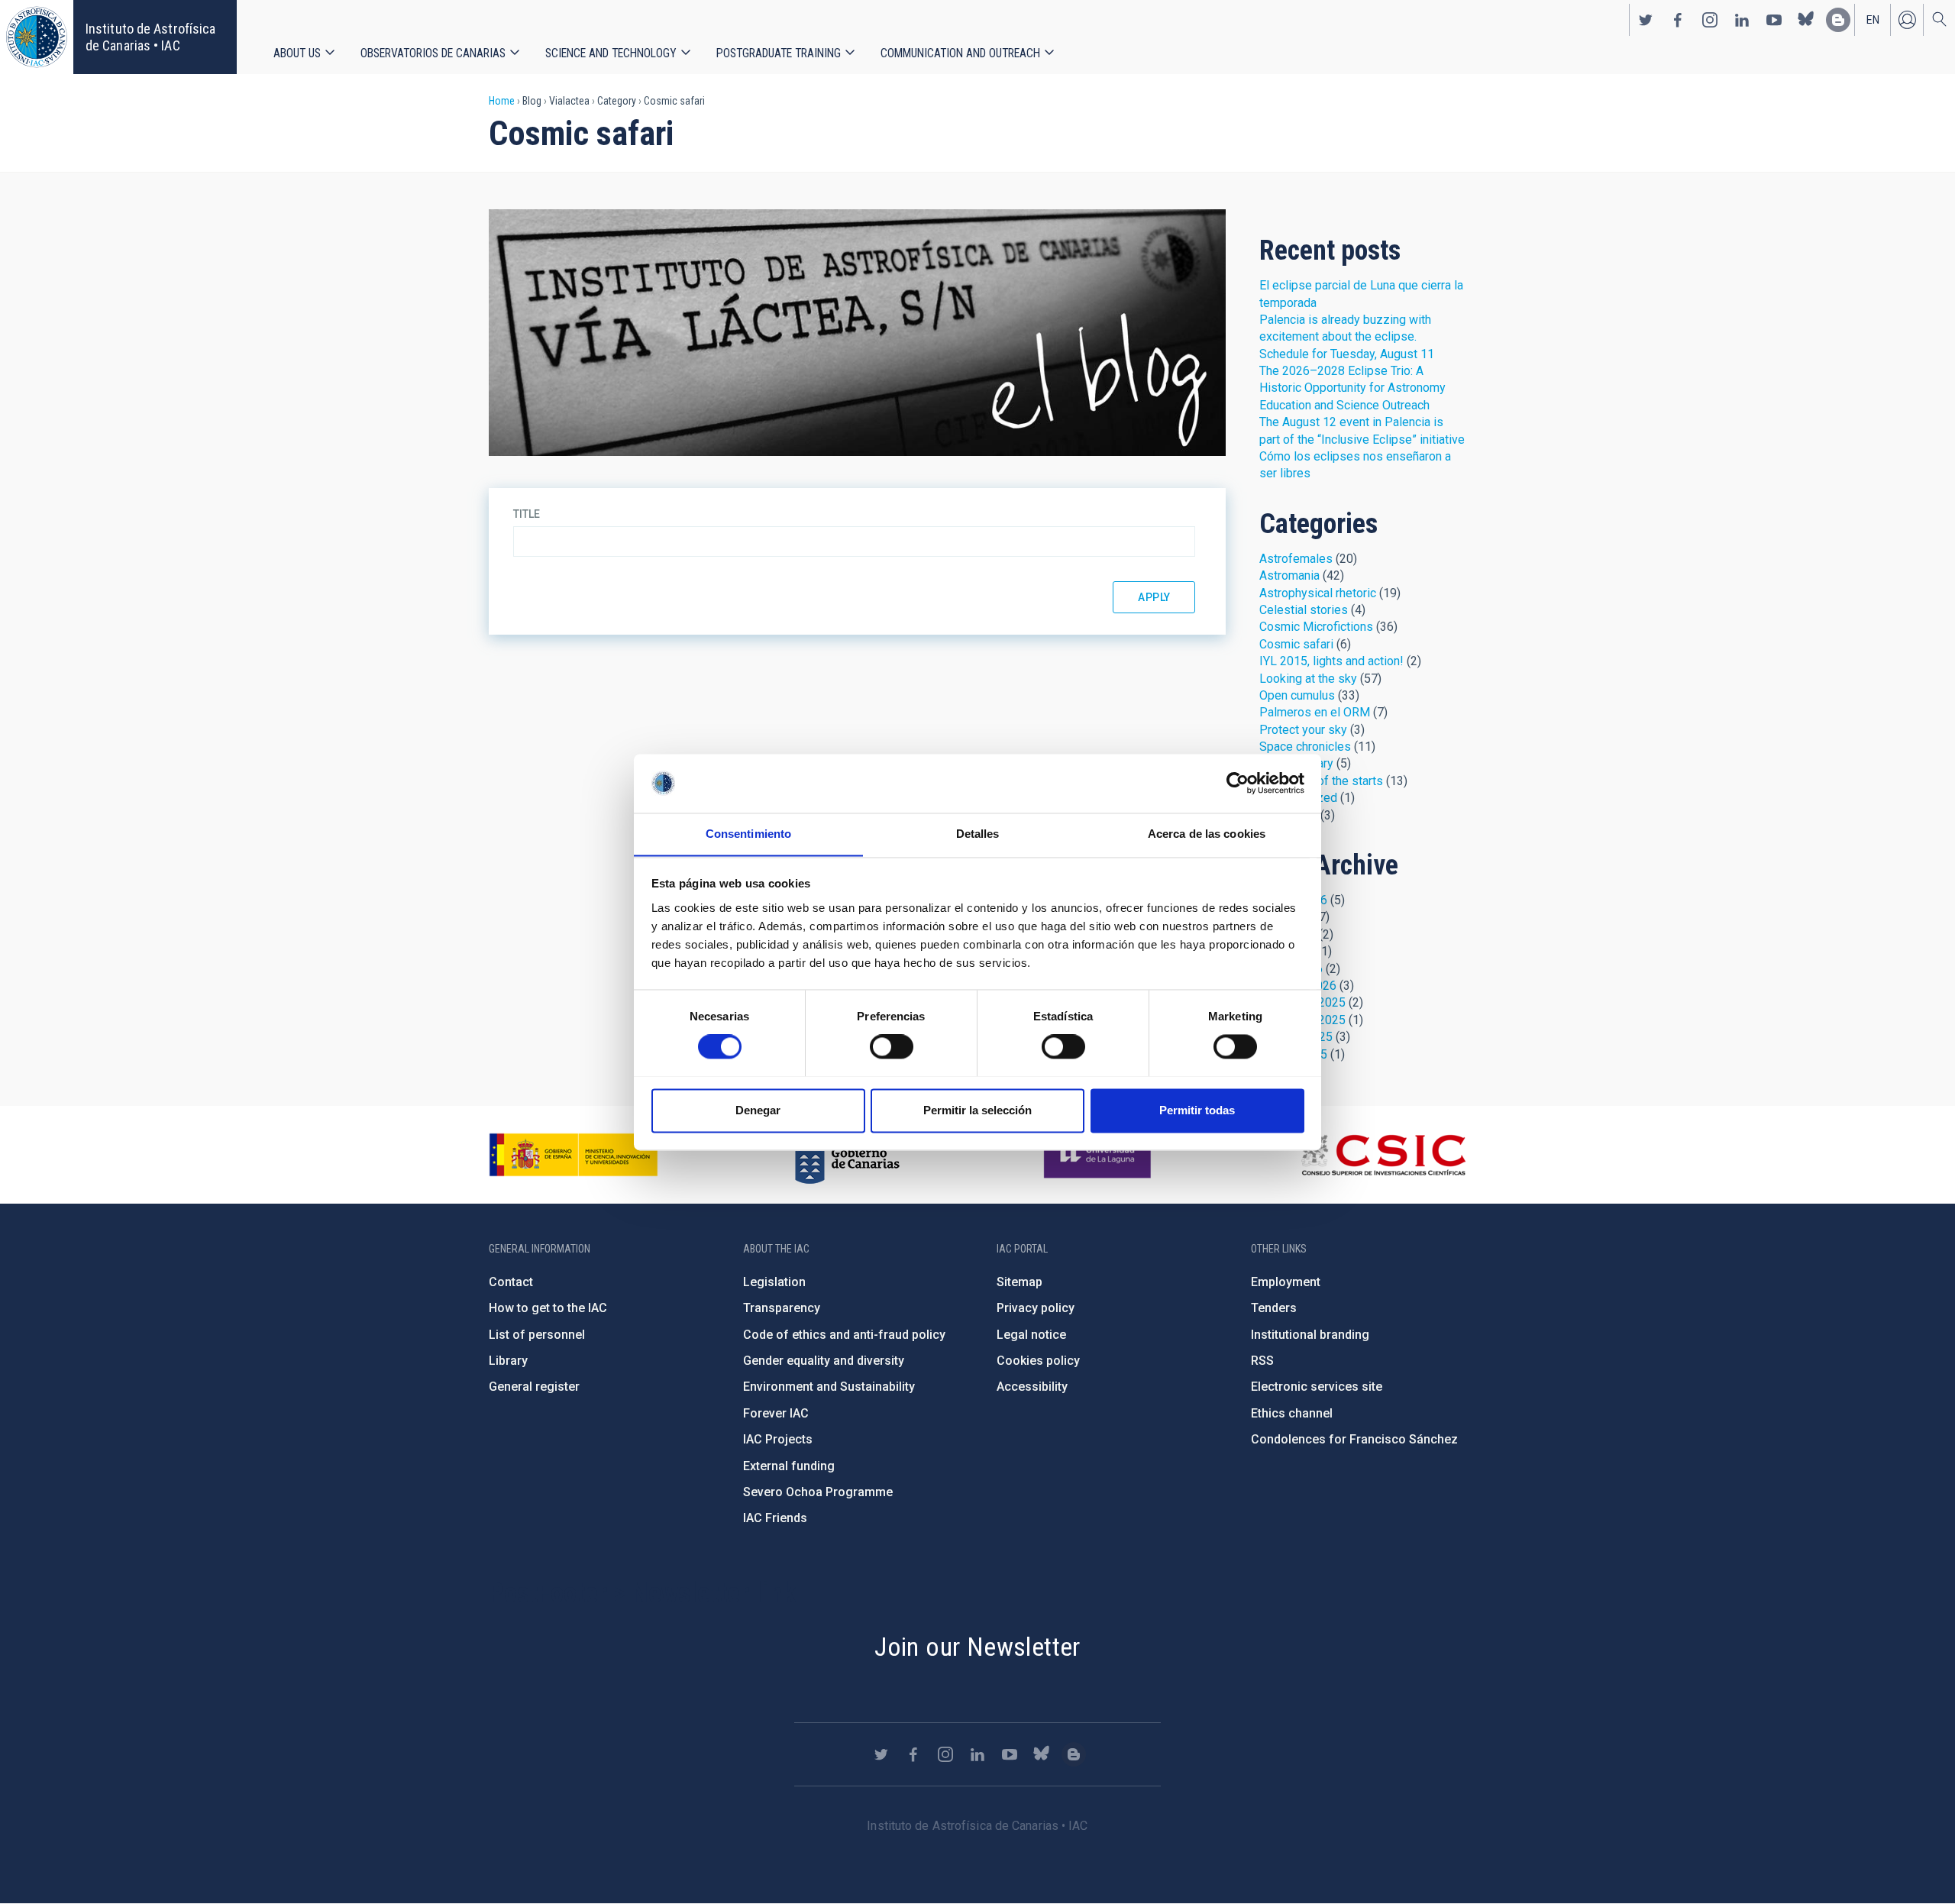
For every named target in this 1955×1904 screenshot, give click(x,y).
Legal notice (1031, 1335)
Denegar (758, 1110)
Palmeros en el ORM (1315, 712)
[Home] (37, 37)
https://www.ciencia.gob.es (574, 1155)
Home (502, 101)
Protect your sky (1303, 730)
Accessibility (1032, 1387)
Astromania (1289, 575)
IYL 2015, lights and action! (1331, 661)
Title (527, 514)
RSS (1262, 1361)
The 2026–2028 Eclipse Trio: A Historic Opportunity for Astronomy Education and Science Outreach (1352, 388)
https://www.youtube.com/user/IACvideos (1774, 20)
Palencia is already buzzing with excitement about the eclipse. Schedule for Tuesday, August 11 (1347, 337)
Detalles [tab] (978, 834)
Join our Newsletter (977, 1647)
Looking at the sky (1308, 679)
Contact (511, 1282)
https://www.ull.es (1099, 1155)
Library (508, 1361)
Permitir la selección (977, 1110)
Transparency (782, 1308)
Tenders (1274, 1308)
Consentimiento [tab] (748, 834)
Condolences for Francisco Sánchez (1354, 1439)
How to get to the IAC (548, 1308)
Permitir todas (1197, 1110)
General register (534, 1387)
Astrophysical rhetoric (1318, 593)
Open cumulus (1297, 695)
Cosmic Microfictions (1316, 627)
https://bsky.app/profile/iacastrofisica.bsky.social (1806, 20)
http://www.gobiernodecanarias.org (847, 1155)
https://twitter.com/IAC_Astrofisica (1646, 20)
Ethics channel (1292, 1413)
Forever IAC (776, 1413)
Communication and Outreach (960, 53)
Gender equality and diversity (824, 1361)
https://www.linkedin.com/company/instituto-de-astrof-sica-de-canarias (1742, 20)
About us (297, 53)
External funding (789, 1466)
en (1873, 20)
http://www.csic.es (1383, 1155)
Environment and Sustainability (829, 1387)
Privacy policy (1036, 1308)
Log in (1907, 20)
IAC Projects (778, 1439)
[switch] (892, 1046)
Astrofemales (1296, 559)
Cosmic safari (1296, 644)
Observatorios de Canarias (433, 53)
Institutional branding (1310, 1335)
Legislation (774, 1282)
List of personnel (537, 1335)
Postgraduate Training (779, 53)
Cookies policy (1038, 1361)
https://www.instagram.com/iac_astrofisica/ (1710, 20)
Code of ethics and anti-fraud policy (844, 1335)
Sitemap (1020, 1282)
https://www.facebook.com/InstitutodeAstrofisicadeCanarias (1678, 20)
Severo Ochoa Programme (818, 1492)
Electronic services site (1317, 1387)
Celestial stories (1304, 610)
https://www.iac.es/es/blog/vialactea (1838, 20)
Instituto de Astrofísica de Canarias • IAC (150, 37)
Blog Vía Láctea (857, 333)
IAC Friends (775, 1518)
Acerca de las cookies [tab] (1207, 834)
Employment (1286, 1282)
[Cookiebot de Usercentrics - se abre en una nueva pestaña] (1238, 783)
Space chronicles (1305, 747)
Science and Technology (611, 53)
